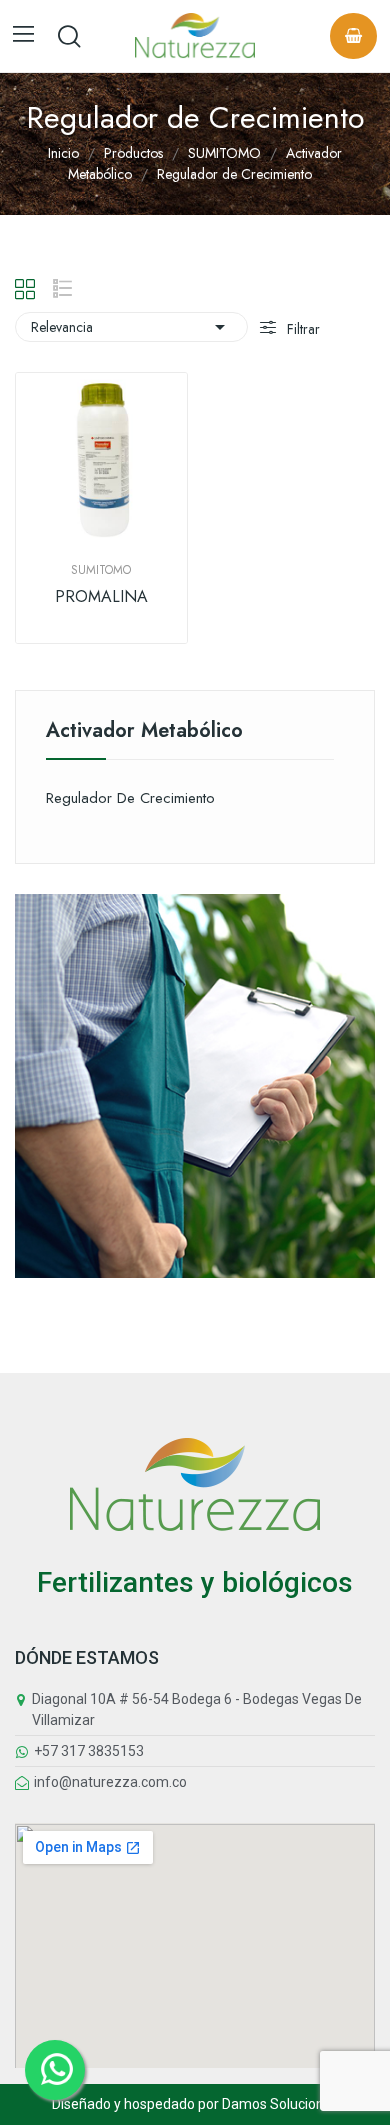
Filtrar (301, 329)
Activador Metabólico (144, 733)
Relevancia (131, 327)
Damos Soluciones (280, 2104)
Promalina (101, 597)
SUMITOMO (101, 570)
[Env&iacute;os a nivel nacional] (195, 1084)
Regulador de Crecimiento (130, 798)
